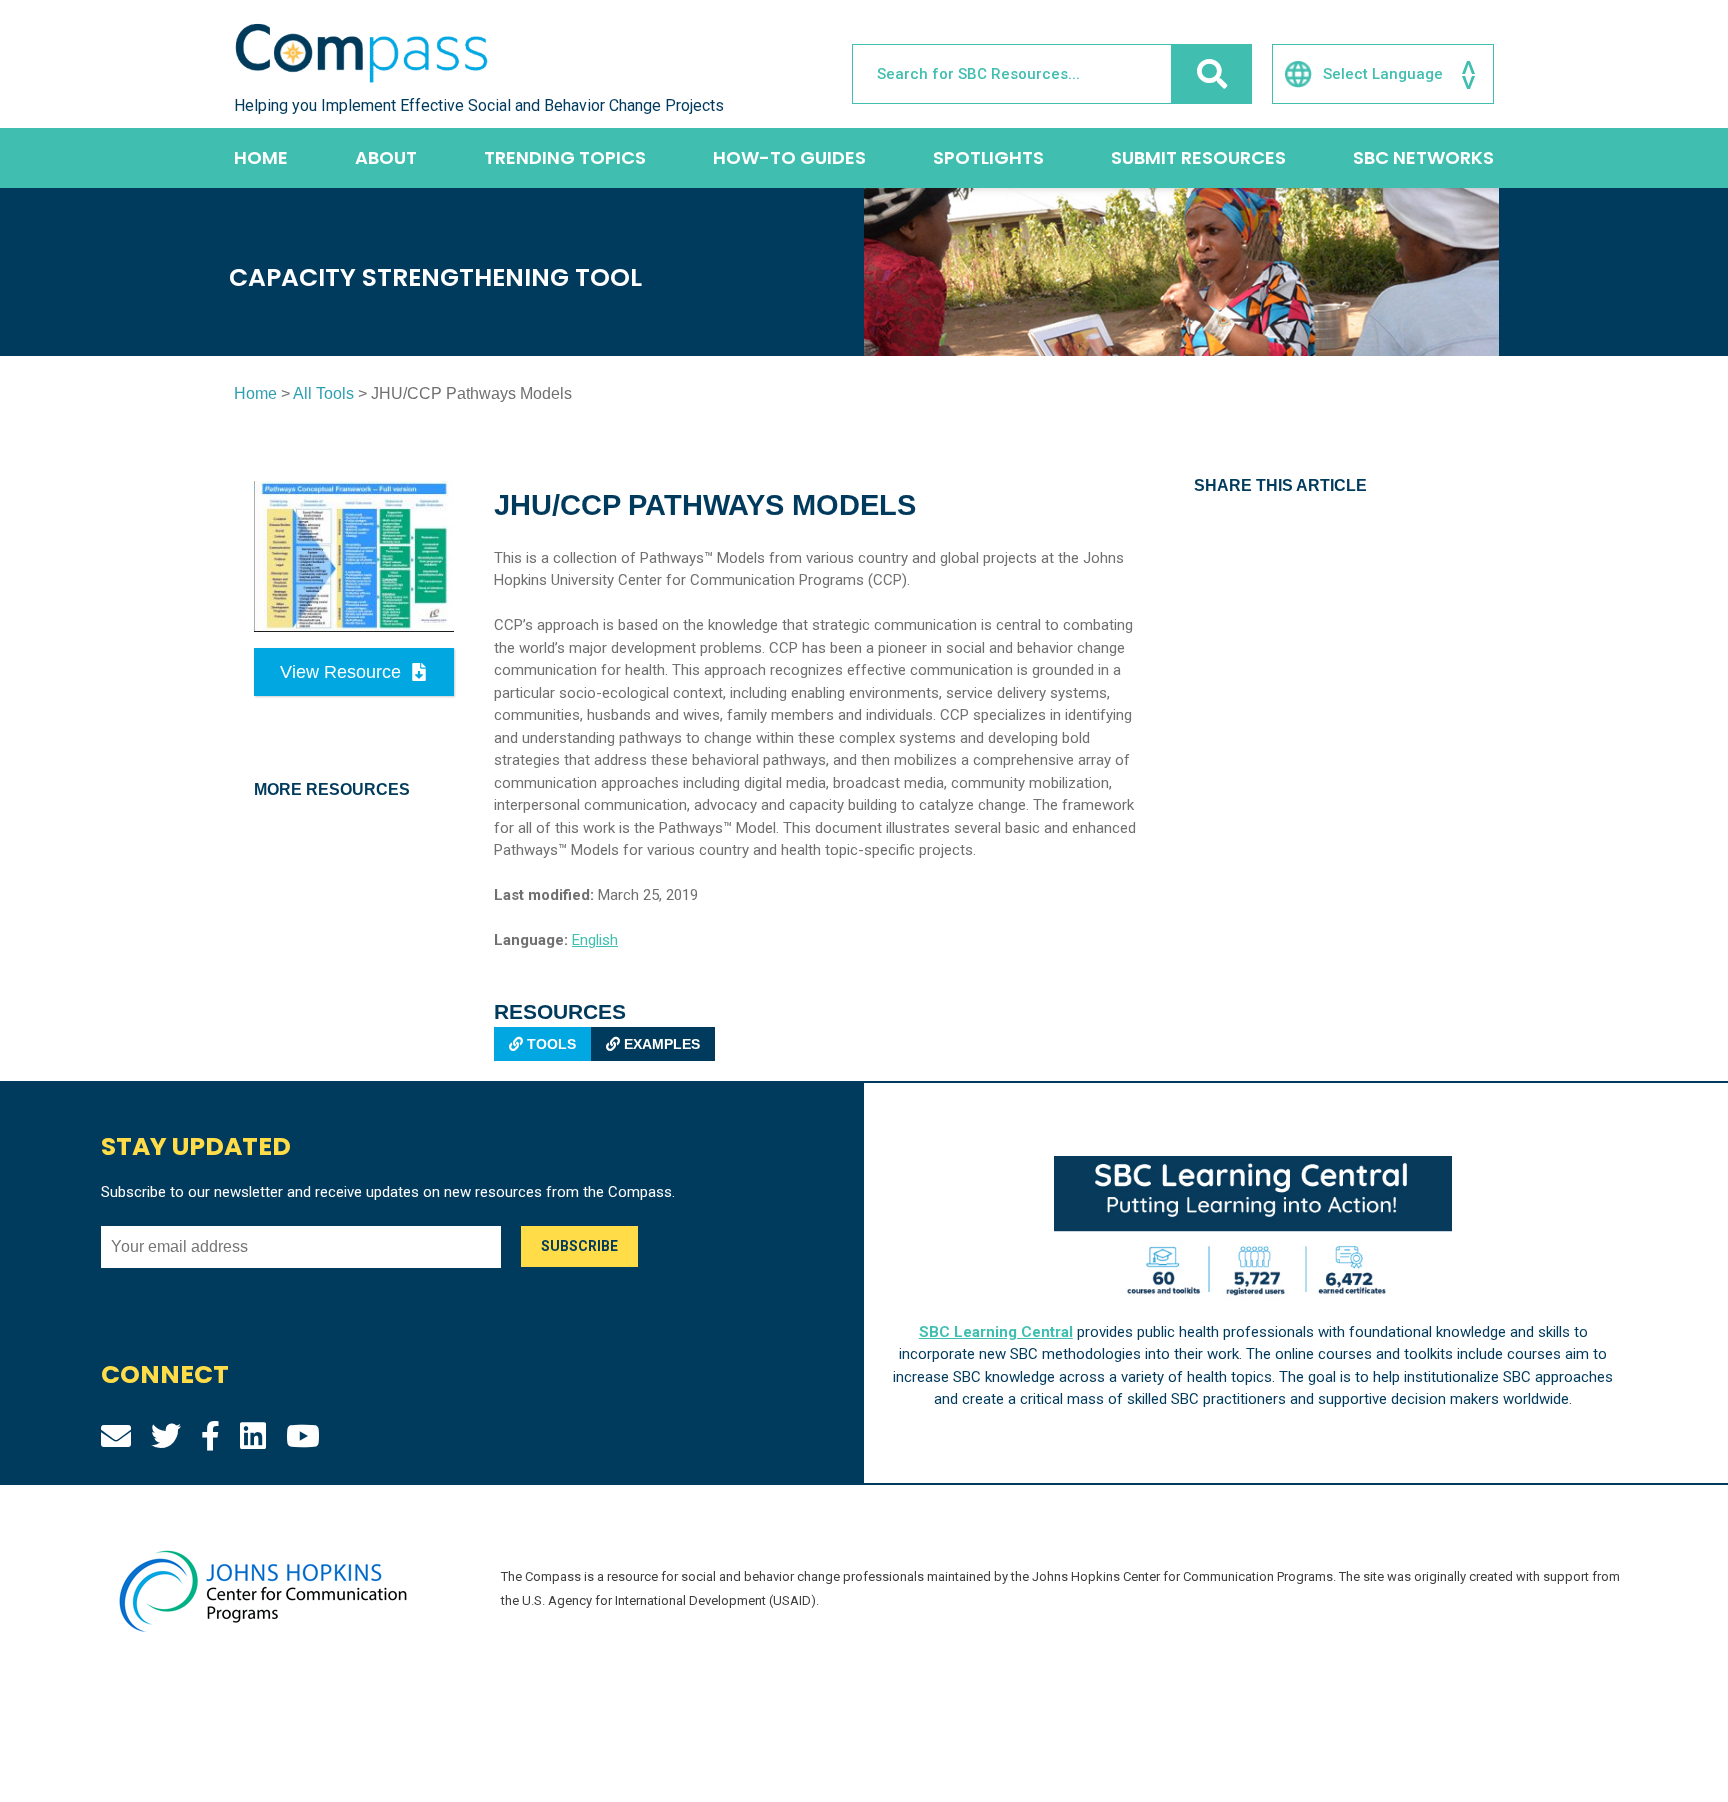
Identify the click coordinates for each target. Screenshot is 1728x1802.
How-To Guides (789, 157)
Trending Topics (565, 157)
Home (261, 157)
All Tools (323, 393)
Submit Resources (1198, 157)
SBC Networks (1423, 157)
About (386, 157)
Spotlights (988, 157)
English (595, 940)
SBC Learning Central (996, 1332)
